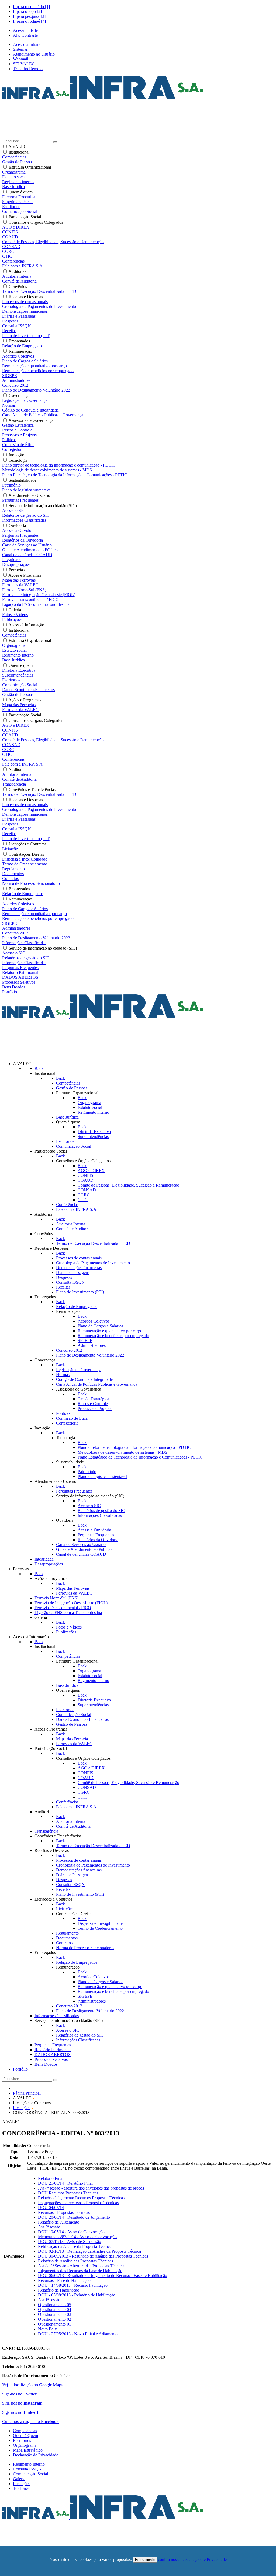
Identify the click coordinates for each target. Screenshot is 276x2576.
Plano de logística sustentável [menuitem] (27, 490)
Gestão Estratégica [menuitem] (18, 425)
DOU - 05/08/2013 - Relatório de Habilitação (77, 2295)
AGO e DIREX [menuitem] (16, 227)
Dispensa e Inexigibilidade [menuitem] (25, 859)
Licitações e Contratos (27, 844)
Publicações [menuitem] (12, 619)
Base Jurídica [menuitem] (13, 187)
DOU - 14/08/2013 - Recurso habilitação (73, 2285)
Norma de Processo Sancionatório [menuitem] (31, 883)
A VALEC (18, 147)
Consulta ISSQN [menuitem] (17, 326)
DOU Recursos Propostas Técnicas (68, 2193)
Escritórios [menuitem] (11, 207)
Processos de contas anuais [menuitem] (25, 302)
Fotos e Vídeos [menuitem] (15, 615)
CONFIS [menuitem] (10, 232)
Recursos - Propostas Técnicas (64, 2212)
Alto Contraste (25, 35)
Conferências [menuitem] (13, 261)
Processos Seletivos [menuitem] (19, 982)
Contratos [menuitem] (10, 879)
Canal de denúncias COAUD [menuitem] (27, 555)
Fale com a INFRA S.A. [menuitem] (23, 266)
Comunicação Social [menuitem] (20, 211)
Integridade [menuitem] (12, 560)
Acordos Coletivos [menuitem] (18, 356)
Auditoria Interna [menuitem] (17, 276)
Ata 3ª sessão (49, 2227)
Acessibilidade (25, 30)
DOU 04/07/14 (51, 2208)
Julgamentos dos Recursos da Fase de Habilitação (80, 2271)
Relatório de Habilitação (59, 2290)
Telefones (21, 2488)
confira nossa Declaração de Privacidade (192, 2559)
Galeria (15, 610)
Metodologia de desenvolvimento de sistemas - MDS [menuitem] (47, 470)
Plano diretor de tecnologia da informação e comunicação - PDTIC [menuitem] (59, 465)
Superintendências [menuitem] (18, 202)
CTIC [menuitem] (7, 256)
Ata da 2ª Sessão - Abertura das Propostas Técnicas (82, 2266)
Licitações (22, 2484)
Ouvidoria (17, 526)
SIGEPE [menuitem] (10, 375)
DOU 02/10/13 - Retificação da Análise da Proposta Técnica (89, 2251)
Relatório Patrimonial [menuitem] (20, 972)
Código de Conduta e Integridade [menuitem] (30, 410)
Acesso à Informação (26, 625)
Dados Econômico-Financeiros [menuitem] (28, 690)
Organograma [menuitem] (14, 172)
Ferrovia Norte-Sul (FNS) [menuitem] (24, 590)
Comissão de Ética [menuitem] (18, 445)
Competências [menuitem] (14, 157)
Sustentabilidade (23, 480)
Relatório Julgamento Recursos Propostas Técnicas (81, 2198)
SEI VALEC (24, 64)
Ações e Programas (25, 575)
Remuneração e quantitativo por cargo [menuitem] (34, 366)
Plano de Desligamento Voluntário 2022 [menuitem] (36, 390)
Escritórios (22, 2440)
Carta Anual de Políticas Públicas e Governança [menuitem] (43, 415)
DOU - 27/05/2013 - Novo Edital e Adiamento (78, 2334)
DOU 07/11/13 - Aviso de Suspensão (70, 2242)
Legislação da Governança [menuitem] (25, 400)
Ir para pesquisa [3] (29, 16)
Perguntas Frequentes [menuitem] (20, 500)
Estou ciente (145, 2560)
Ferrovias (17, 570)
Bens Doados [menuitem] (14, 987)
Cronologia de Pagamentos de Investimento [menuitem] (39, 306)
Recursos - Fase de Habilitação (64, 2280)
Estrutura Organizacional (30, 167)
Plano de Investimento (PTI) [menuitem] (26, 336)
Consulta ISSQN (27, 2469)
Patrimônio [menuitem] (11, 485)
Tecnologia (18, 460)
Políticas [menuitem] (9, 440)
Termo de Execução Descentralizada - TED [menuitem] (39, 291)
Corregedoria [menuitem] (13, 449)
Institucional (19, 152)
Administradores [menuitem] (16, 380)
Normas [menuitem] (9, 405)
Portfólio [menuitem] (10, 992)
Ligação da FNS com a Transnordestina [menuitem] (36, 604)
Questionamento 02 (55, 2319)
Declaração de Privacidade (36, 2455)
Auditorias (17, 271)
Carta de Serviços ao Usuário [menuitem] (27, 545)
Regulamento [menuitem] (13, 869)
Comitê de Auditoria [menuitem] (19, 281)
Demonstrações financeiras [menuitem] (25, 311)
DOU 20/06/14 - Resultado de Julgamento (74, 2217)
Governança (19, 395)
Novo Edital (48, 2329)
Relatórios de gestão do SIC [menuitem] (26, 515)
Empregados (19, 341)
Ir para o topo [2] (27, 11)
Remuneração (20, 351)
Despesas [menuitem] (10, 321)
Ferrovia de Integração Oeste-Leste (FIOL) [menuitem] (39, 595)
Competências (25, 2431)
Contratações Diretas (26, 854)
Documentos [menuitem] (13, 874)
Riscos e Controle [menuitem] (17, 430)
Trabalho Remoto (28, 69)
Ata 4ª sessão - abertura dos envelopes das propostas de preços (91, 2188)
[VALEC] (103, 2518)
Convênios (18, 286)
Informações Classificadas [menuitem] (24, 520)
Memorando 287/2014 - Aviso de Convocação (77, 2237)
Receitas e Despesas (26, 297)
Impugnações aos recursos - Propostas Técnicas (78, 2203)
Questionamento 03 (55, 2314)
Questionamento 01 (55, 2324)
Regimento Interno (29, 2464)
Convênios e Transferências (32, 789)
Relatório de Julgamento (59, 2222)
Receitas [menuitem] (9, 331)
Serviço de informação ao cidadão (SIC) (43, 506)
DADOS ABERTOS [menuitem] (20, 977)
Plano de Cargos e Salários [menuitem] (25, 361)
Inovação (16, 455)
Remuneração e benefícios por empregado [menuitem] (38, 371)
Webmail (20, 59)
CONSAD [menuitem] (11, 247)
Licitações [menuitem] (11, 849)
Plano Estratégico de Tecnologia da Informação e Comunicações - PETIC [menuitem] (65, 475)
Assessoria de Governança (31, 420)
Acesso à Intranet (28, 44)
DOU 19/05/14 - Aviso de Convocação (71, 2232)
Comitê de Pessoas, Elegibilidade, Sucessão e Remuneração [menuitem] (53, 242)
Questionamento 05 (55, 2305)
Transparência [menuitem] (14, 784)
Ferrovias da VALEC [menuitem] (20, 585)
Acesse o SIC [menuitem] (14, 510)
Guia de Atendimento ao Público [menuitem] (30, 550)
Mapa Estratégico (28, 2450)
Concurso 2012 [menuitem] (15, 385)
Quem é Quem (25, 2436)
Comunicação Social (30, 2474)
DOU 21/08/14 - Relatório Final (65, 2183)
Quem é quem (21, 192)
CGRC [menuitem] (8, 251)
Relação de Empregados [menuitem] (23, 346)
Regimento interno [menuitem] (18, 182)
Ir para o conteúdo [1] (31, 7)
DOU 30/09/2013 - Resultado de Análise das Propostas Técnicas (93, 2256)
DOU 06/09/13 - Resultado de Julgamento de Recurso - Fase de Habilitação (103, 2276)
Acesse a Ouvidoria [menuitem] (19, 530)
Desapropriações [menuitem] (16, 564)
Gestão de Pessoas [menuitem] (18, 162)
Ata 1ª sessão (49, 2300)
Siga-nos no (20, 2394)
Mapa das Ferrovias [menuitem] (19, 580)
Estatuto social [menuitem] (14, 177)
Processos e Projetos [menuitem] (19, 435)
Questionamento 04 (55, 2310)
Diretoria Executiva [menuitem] (19, 197)
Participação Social (25, 217)
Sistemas (20, 49)
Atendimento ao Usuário (34, 54)
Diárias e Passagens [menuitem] (19, 316)
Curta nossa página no (30, 2422)
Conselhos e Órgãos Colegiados (36, 222)
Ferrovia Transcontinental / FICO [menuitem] (30, 599)
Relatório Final (51, 2178)
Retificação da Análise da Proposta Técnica (75, 2246)
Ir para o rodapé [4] (29, 21)
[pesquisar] (55, 142)
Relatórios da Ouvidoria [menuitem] (23, 540)
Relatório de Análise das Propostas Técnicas (75, 2261)
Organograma (25, 2445)
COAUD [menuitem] (10, 237)
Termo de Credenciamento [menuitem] (25, 864)
